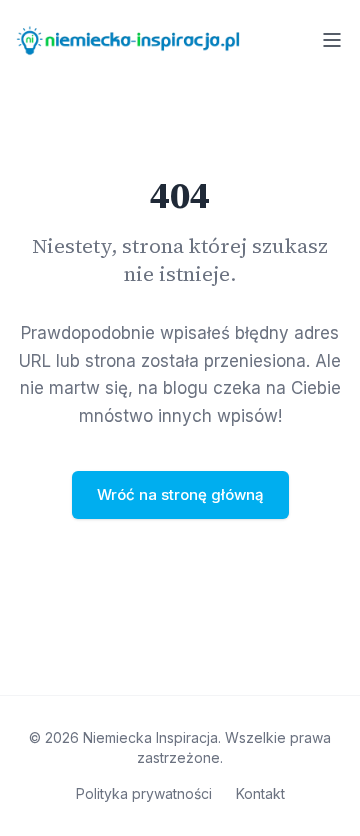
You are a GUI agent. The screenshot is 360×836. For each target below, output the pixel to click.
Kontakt (260, 793)
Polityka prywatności (144, 793)
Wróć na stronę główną (180, 494)
